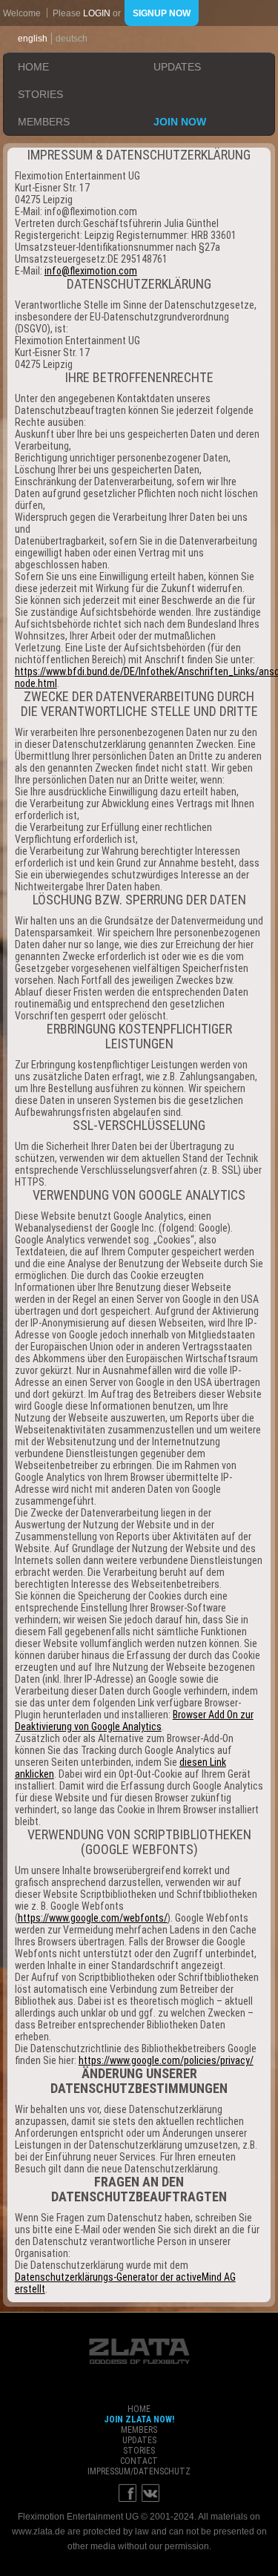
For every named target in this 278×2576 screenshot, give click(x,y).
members (44, 122)
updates (177, 67)
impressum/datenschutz (139, 2471)
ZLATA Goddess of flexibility (139, 2351)
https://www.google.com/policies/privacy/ (166, 2060)
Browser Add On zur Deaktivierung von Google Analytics (134, 1721)
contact (139, 2461)
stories (40, 94)
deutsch (72, 39)
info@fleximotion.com (91, 271)
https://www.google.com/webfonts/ (93, 1918)
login (97, 13)
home (33, 67)
